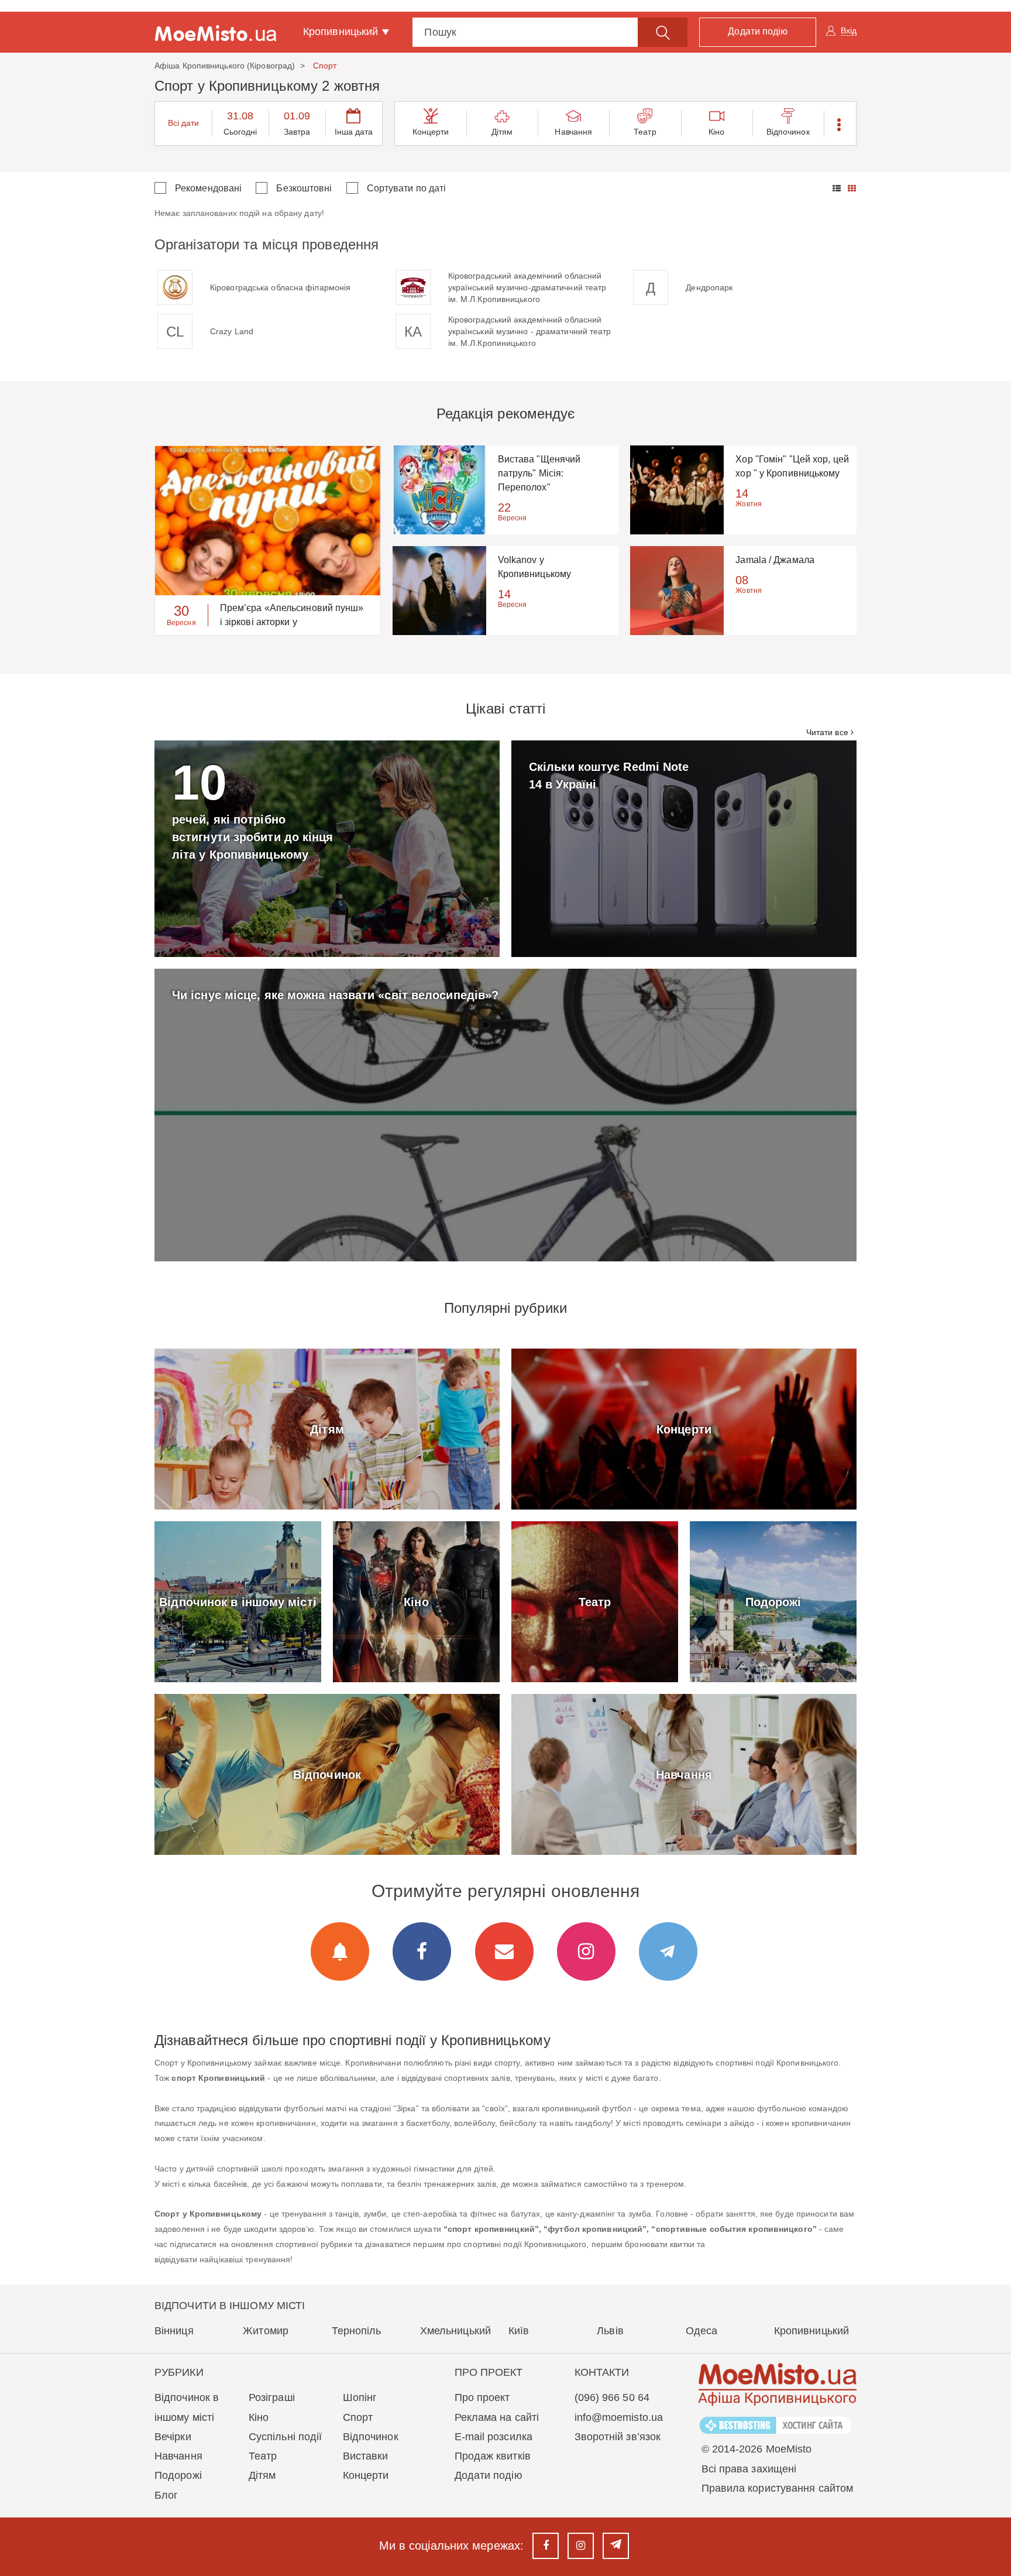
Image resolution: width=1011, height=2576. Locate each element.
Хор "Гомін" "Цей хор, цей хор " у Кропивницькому (792, 466)
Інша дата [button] (354, 132)
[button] (840, 124)
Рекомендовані (208, 188)
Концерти (431, 132)
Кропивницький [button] (342, 32)
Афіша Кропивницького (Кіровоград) (225, 66)
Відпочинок (788, 132)
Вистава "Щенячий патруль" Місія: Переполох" (539, 473)
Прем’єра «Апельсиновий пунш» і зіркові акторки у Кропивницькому (292, 616)
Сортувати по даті (407, 188)
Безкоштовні (304, 188)
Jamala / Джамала (775, 560)
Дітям (502, 132)
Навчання (573, 132)
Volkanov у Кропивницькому (534, 567)
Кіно (716, 132)
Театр (645, 132)
